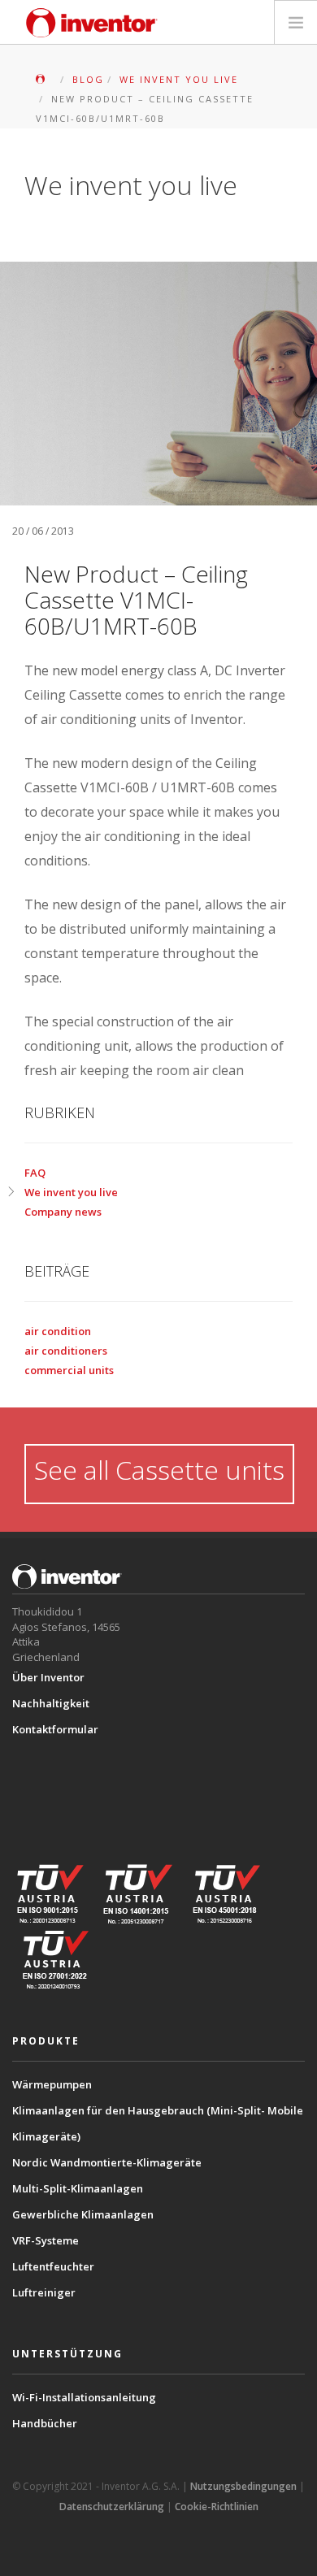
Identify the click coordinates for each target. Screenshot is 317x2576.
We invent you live (71, 1192)
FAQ (35, 1173)
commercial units (69, 1370)
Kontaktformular (55, 1729)
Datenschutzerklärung (112, 2507)
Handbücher (45, 2423)
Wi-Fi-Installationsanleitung (84, 2397)
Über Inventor (48, 1677)
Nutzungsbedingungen (243, 2486)
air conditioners (66, 1351)
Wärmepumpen (52, 2084)
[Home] (92, 23)
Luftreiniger (44, 2292)
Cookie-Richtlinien (217, 2507)
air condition (58, 1331)
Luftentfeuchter (53, 2266)
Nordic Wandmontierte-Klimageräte (107, 2162)
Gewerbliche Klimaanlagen (83, 2214)
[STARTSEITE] (45, 79)
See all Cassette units (159, 1470)
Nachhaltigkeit (51, 1703)
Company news (63, 1212)
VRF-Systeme (46, 2240)
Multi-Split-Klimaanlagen (78, 2188)
